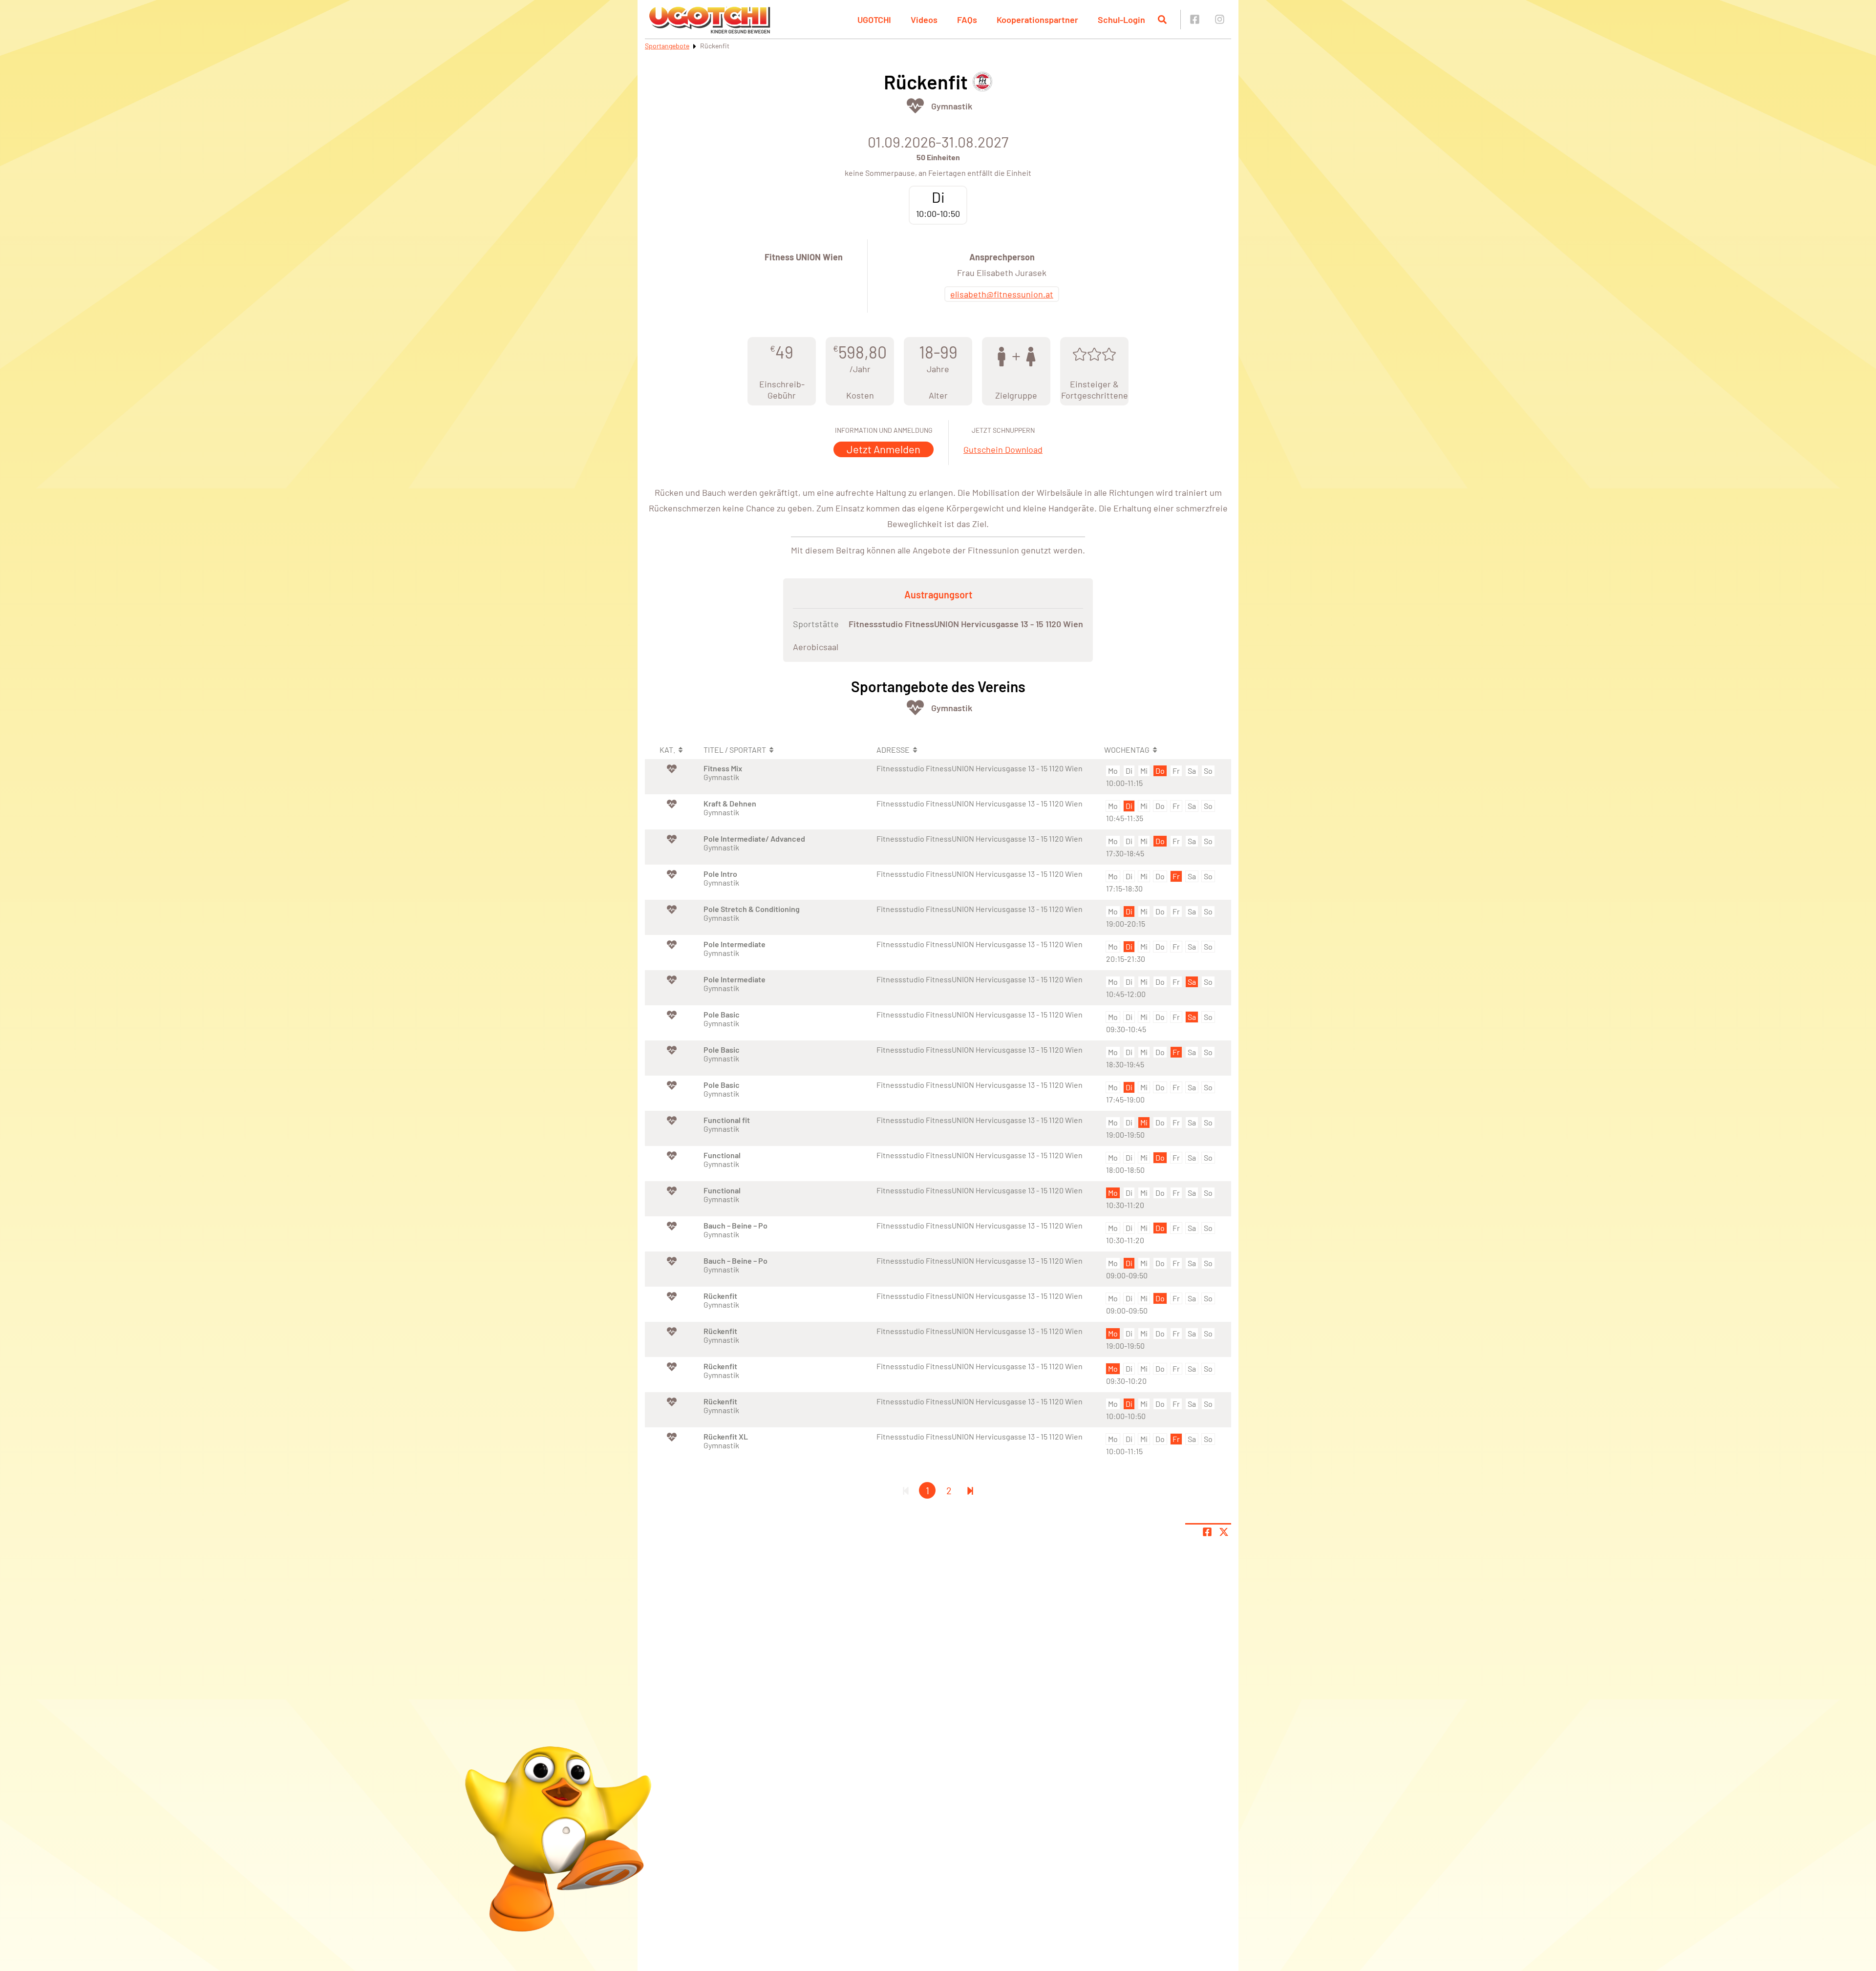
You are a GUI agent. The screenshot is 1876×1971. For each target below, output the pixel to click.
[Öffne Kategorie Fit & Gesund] (915, 106)
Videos (924, 20)
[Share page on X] (1224, 1532)
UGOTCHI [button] (874, 20)
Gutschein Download (1003, 449)
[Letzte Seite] (970, 1490)
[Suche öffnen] (1162, 20)
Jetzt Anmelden (884, 449)
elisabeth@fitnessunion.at (1002, 294)
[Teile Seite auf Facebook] (1207, 1532)
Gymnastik (952, 106)
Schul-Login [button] (1121, 20)
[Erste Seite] (906, 1490)
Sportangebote (667, 46)
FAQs (967, 20)
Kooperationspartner (1037, 20)
